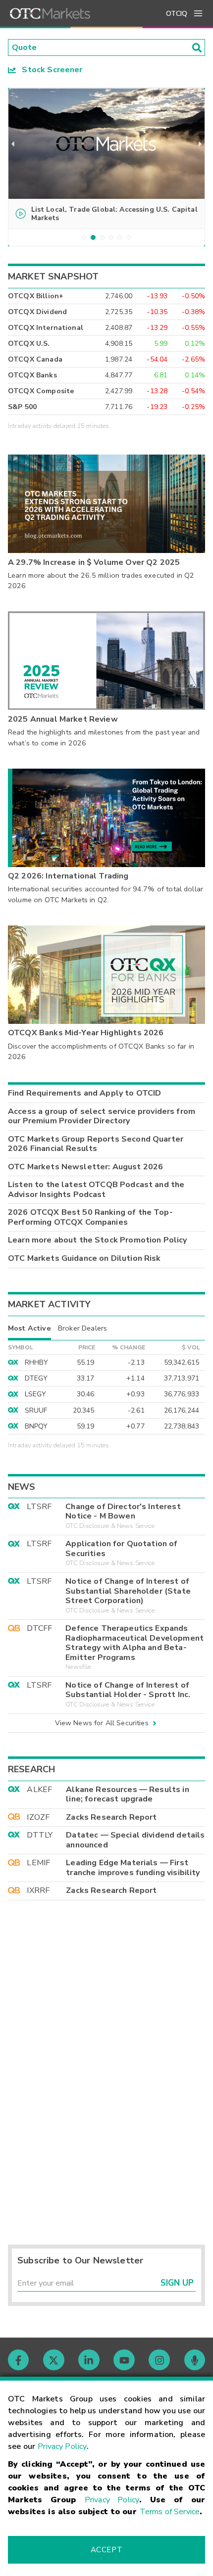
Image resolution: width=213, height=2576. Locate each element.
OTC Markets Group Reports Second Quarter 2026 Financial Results (96, 1144)
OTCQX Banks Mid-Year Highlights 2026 (86, 1033)
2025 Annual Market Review (63, 719)
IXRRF (38, 1890)
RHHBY (37, 1362)
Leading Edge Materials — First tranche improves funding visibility (133, 1868)
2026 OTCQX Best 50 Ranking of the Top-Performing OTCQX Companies (90, 1217)
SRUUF (36, 1410)
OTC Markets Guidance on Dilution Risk (84, 1258)
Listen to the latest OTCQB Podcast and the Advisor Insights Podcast (96, 1190)
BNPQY (36, 1426)
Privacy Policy (62, 2446)
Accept (106, 2550)
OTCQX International (46, 328)
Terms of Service (170, 2512)
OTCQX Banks (32, 375)
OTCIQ (177, 14)
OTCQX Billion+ (36, 296)
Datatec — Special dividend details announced (135, 1840)
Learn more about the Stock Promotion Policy (97, 1240)
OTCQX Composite (41, 391)
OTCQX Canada (35, 359)
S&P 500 (22, 407)
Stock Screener (49, 70)
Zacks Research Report (111, 1817)
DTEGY (36, 1378)
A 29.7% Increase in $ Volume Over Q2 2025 (94, 562)
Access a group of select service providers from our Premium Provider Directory (102, 1116)
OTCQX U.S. (29, 344)
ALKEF (39, 1790)
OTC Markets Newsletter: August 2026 (85, 1167)
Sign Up (177, 2283)
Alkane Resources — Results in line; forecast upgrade (127, 1794)
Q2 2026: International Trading (68, 876)
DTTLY (40, 1835)
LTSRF (39, 1507)
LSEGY (36, 1394)
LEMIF (38, 1863)
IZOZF (38, 1817)
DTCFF (39, 1628)
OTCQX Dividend (37, 312)
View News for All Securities (102, 1723)
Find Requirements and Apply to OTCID (84, 1093)
